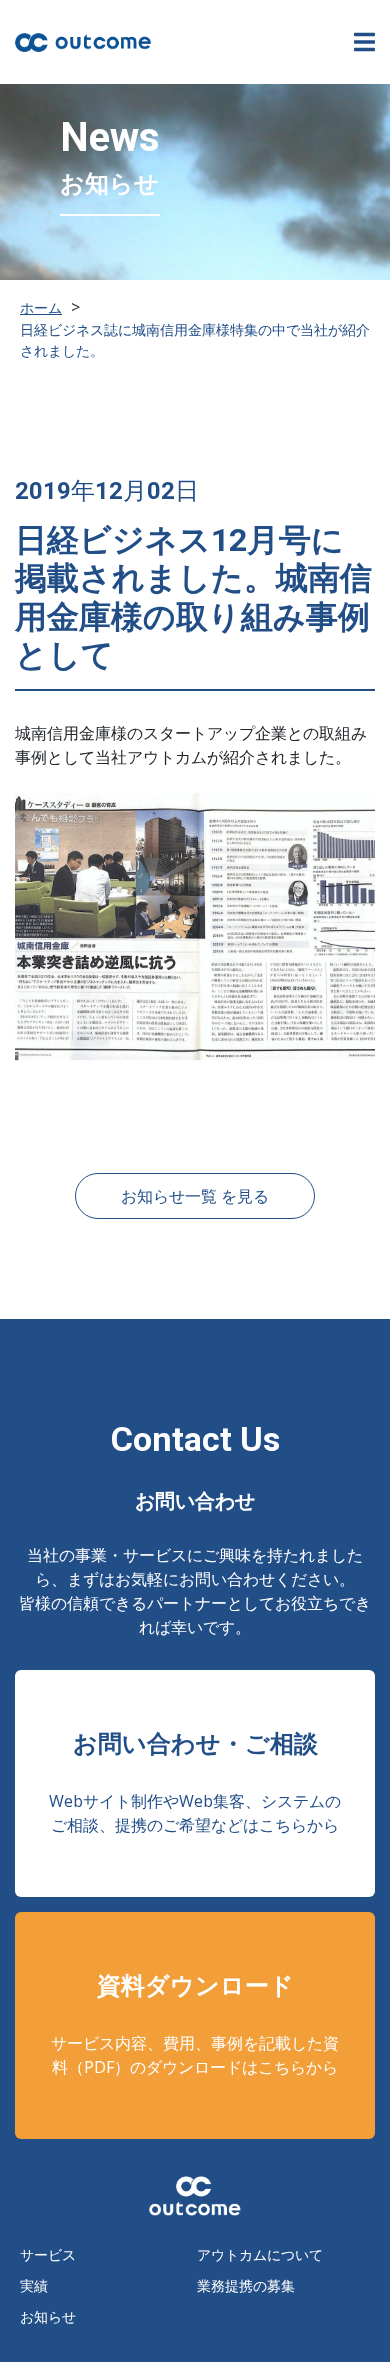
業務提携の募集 (246, 2285)
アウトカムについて (260, 2254)
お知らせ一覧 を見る (195, 1196)
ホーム (41, 307)
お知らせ (48, 2316)
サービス (48, 2254)
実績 (34, 2285)
